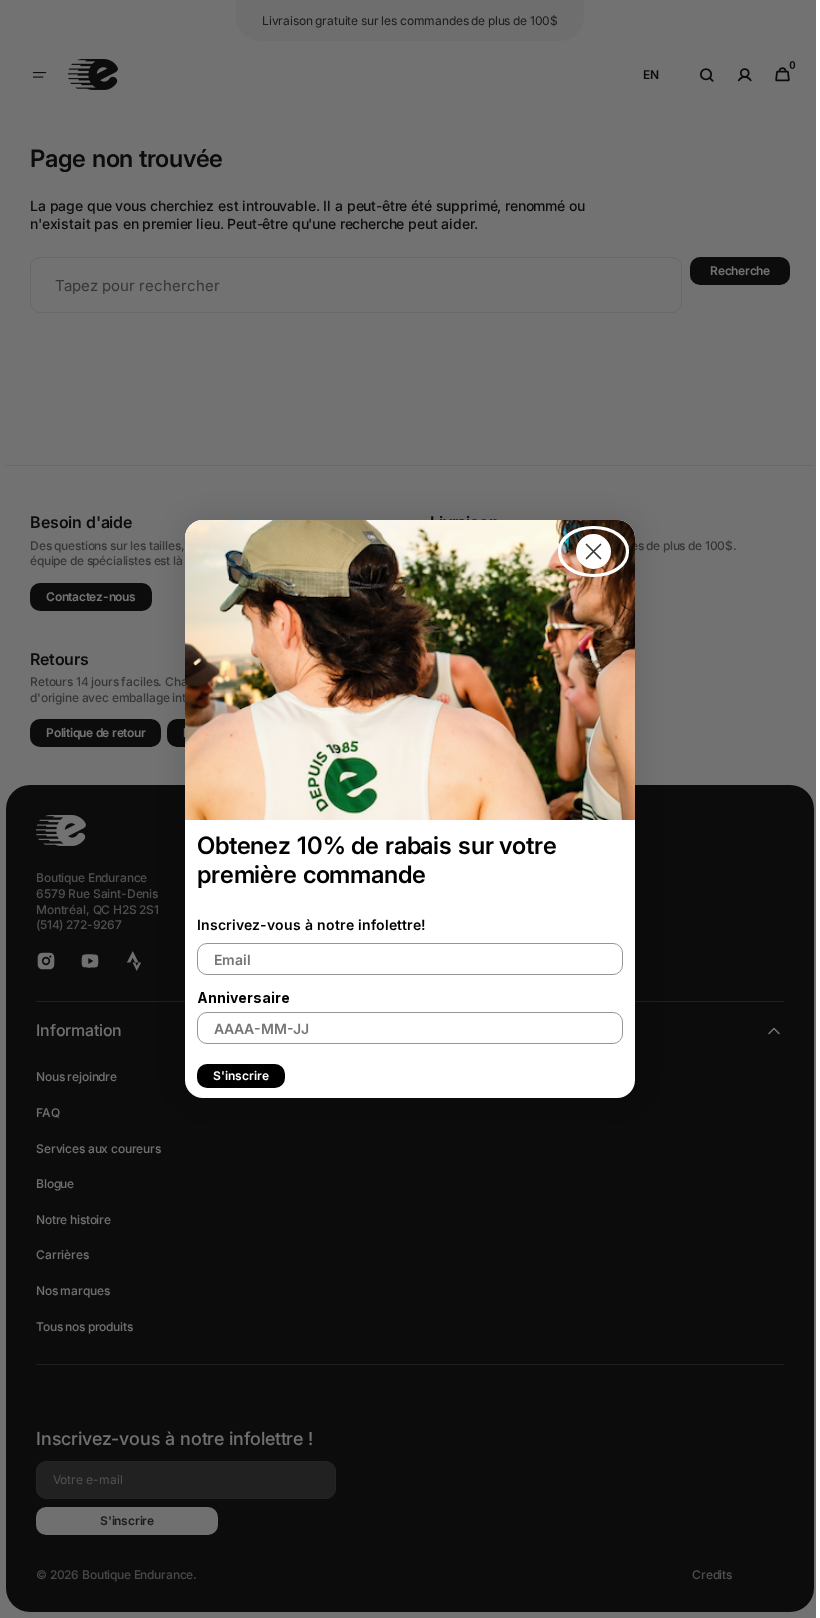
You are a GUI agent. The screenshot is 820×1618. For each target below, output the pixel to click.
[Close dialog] (586, 551)
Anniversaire (236, 997)
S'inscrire (234, 1075)
